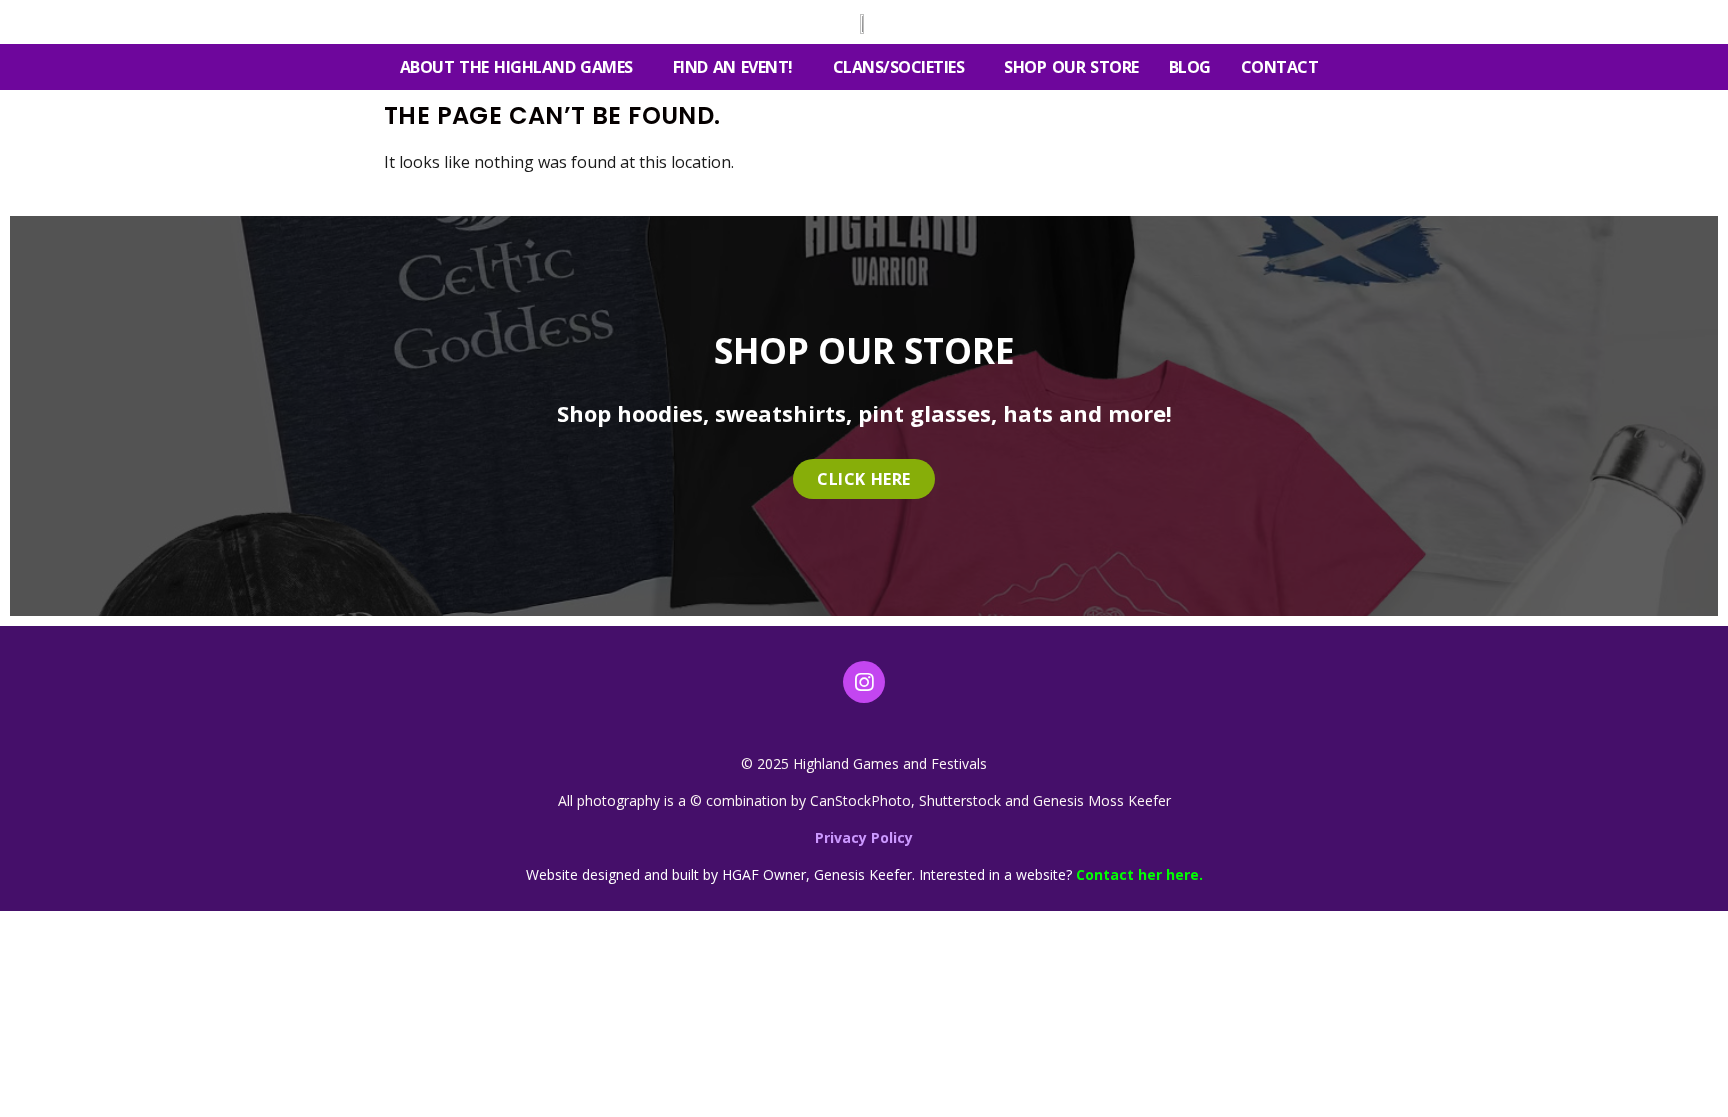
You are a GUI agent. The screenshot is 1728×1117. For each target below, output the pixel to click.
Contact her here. (1139, 874)
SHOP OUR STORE (1071, 67)
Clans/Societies (899, 67)
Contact (1280, 67)
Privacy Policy (864, 837)
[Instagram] (864, 682)
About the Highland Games (516, 67)
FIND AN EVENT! (733, 67)
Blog (1190, 67)
